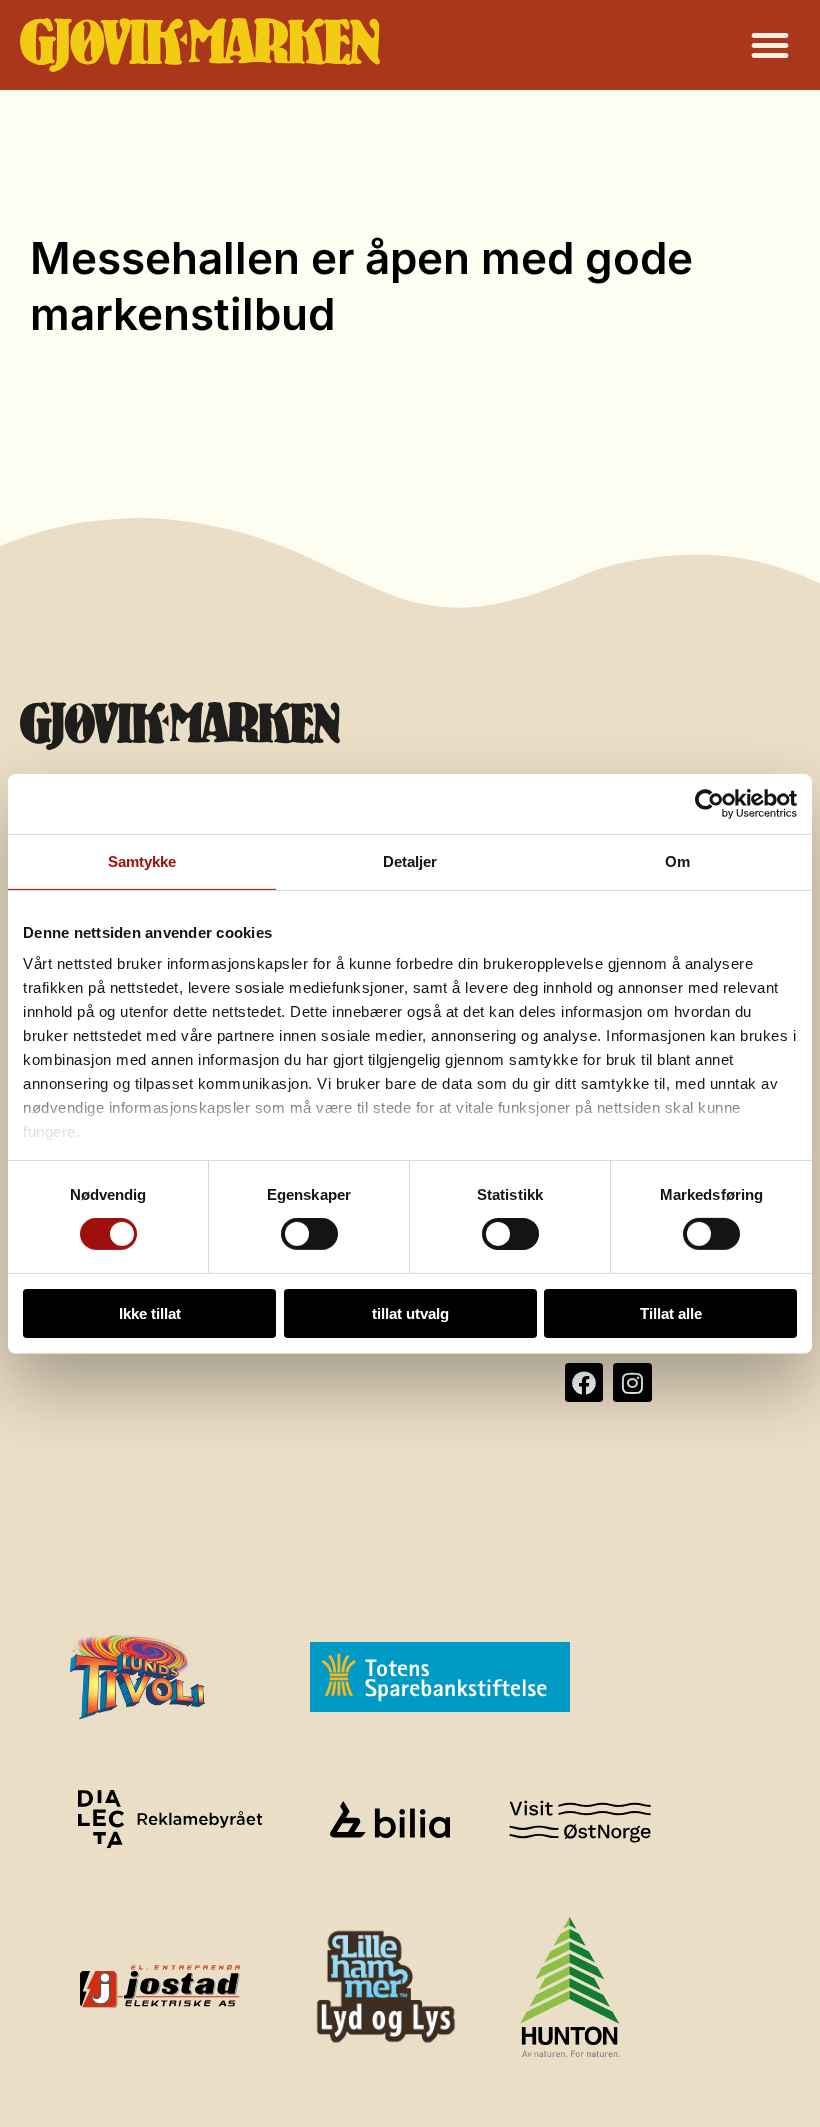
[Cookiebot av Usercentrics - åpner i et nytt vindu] (709, 803)
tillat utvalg (410, 1313)
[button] (770, 45)
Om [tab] (677, 860)
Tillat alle (671, 1313)
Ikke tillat (150, 1313)
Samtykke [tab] (142, 860)
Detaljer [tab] (410, 860)
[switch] (309, 1234)
